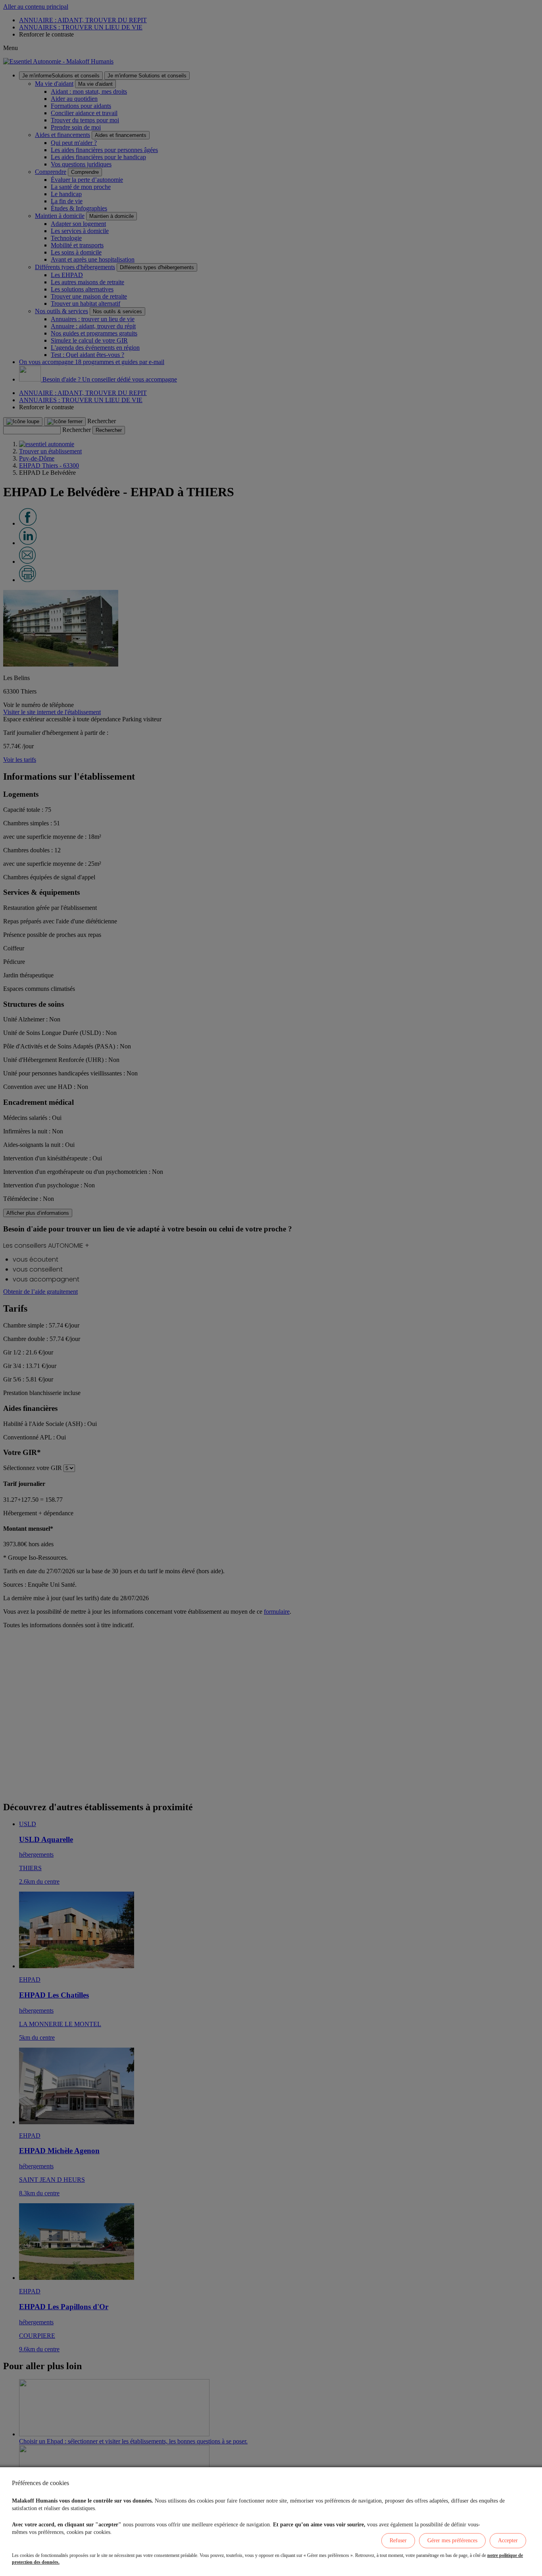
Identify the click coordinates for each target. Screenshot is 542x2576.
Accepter (508, 2540)
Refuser (398, 2540)
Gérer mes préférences (452, 2540)
